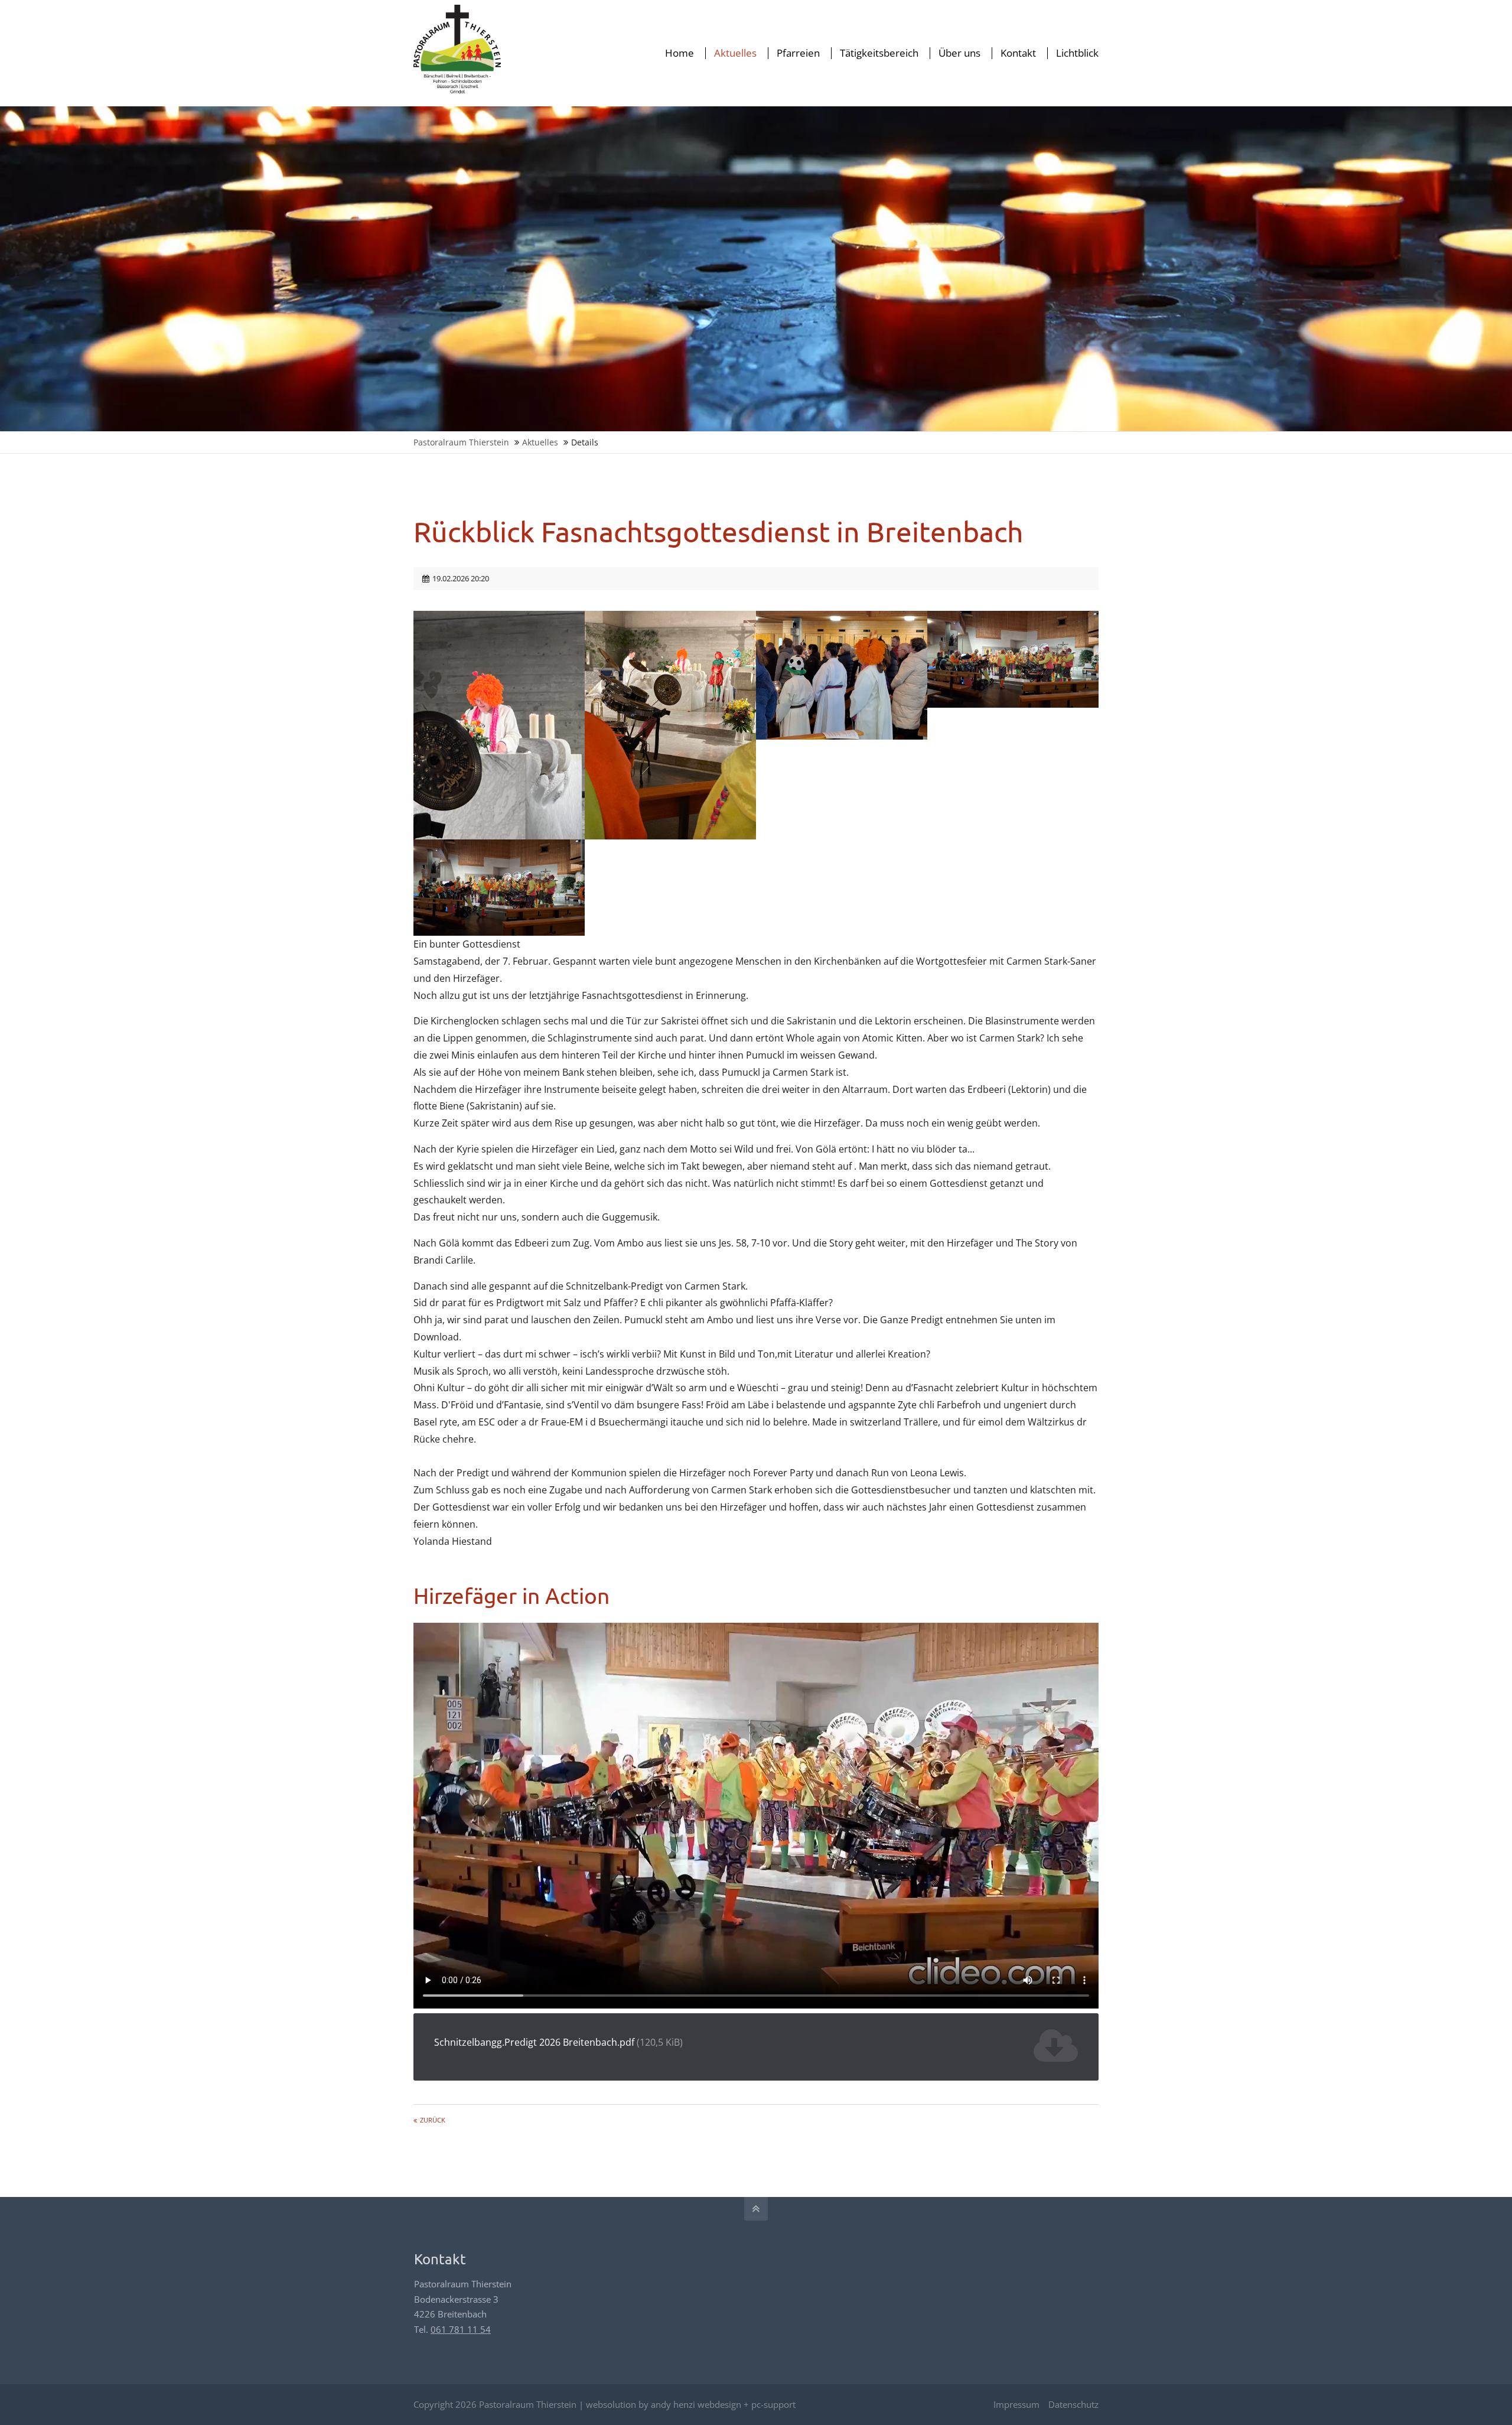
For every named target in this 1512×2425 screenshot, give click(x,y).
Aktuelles (540, 442)
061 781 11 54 (461, 2329)
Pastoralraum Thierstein (461, 442)
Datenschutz (1073, 2404)
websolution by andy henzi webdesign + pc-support (691, 2404)
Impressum (1016, 2404)
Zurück (433, 2120)
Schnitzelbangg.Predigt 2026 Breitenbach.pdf (558, 2042)
